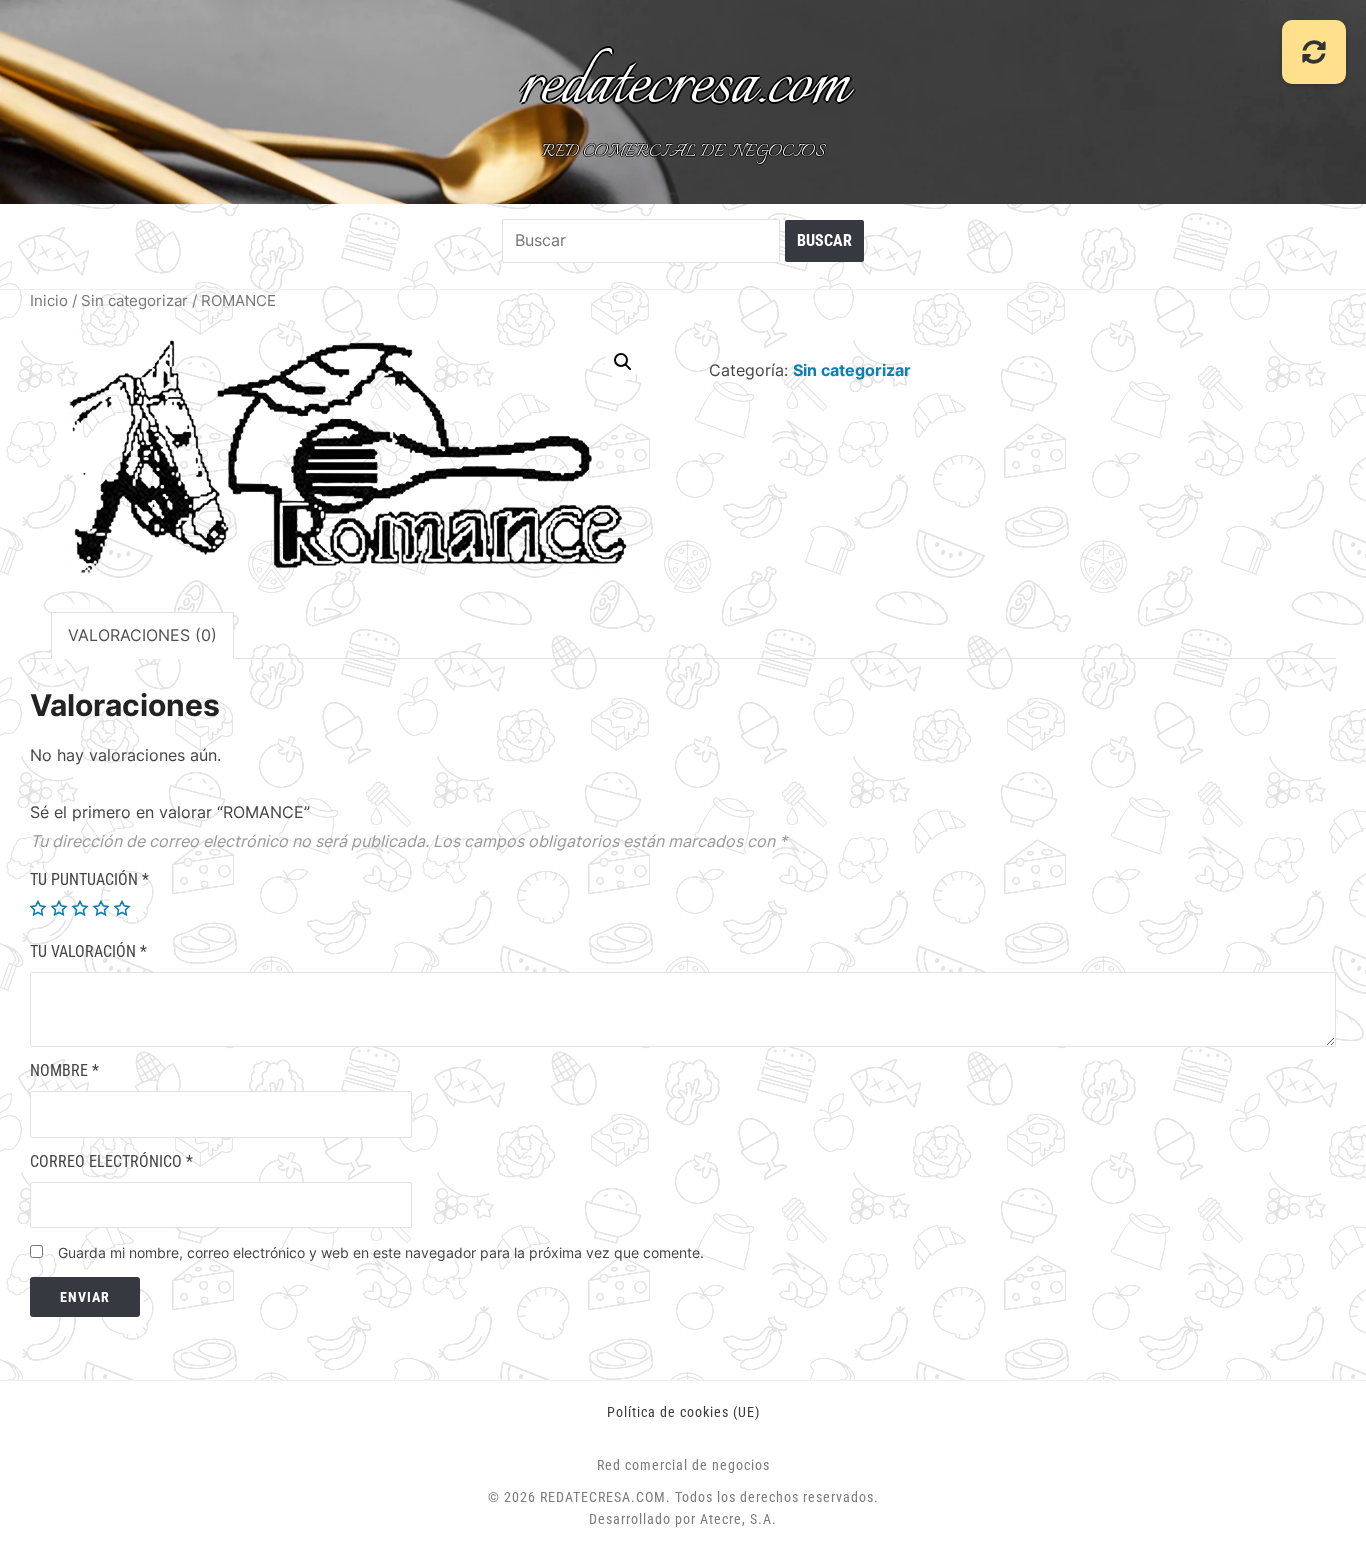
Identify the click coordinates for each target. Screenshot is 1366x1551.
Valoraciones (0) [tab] (142, 635)
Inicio (49, 301)
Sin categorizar (134, 301)
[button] (623, 362)
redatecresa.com (683, 86)
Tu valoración (88, 951)
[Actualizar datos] (1314, 52)
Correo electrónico (111, 1161)
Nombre (64, 1070)
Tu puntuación (89, 879)
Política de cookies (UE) (683, 1412)
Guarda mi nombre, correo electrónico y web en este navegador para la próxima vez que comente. (381, 1252)
